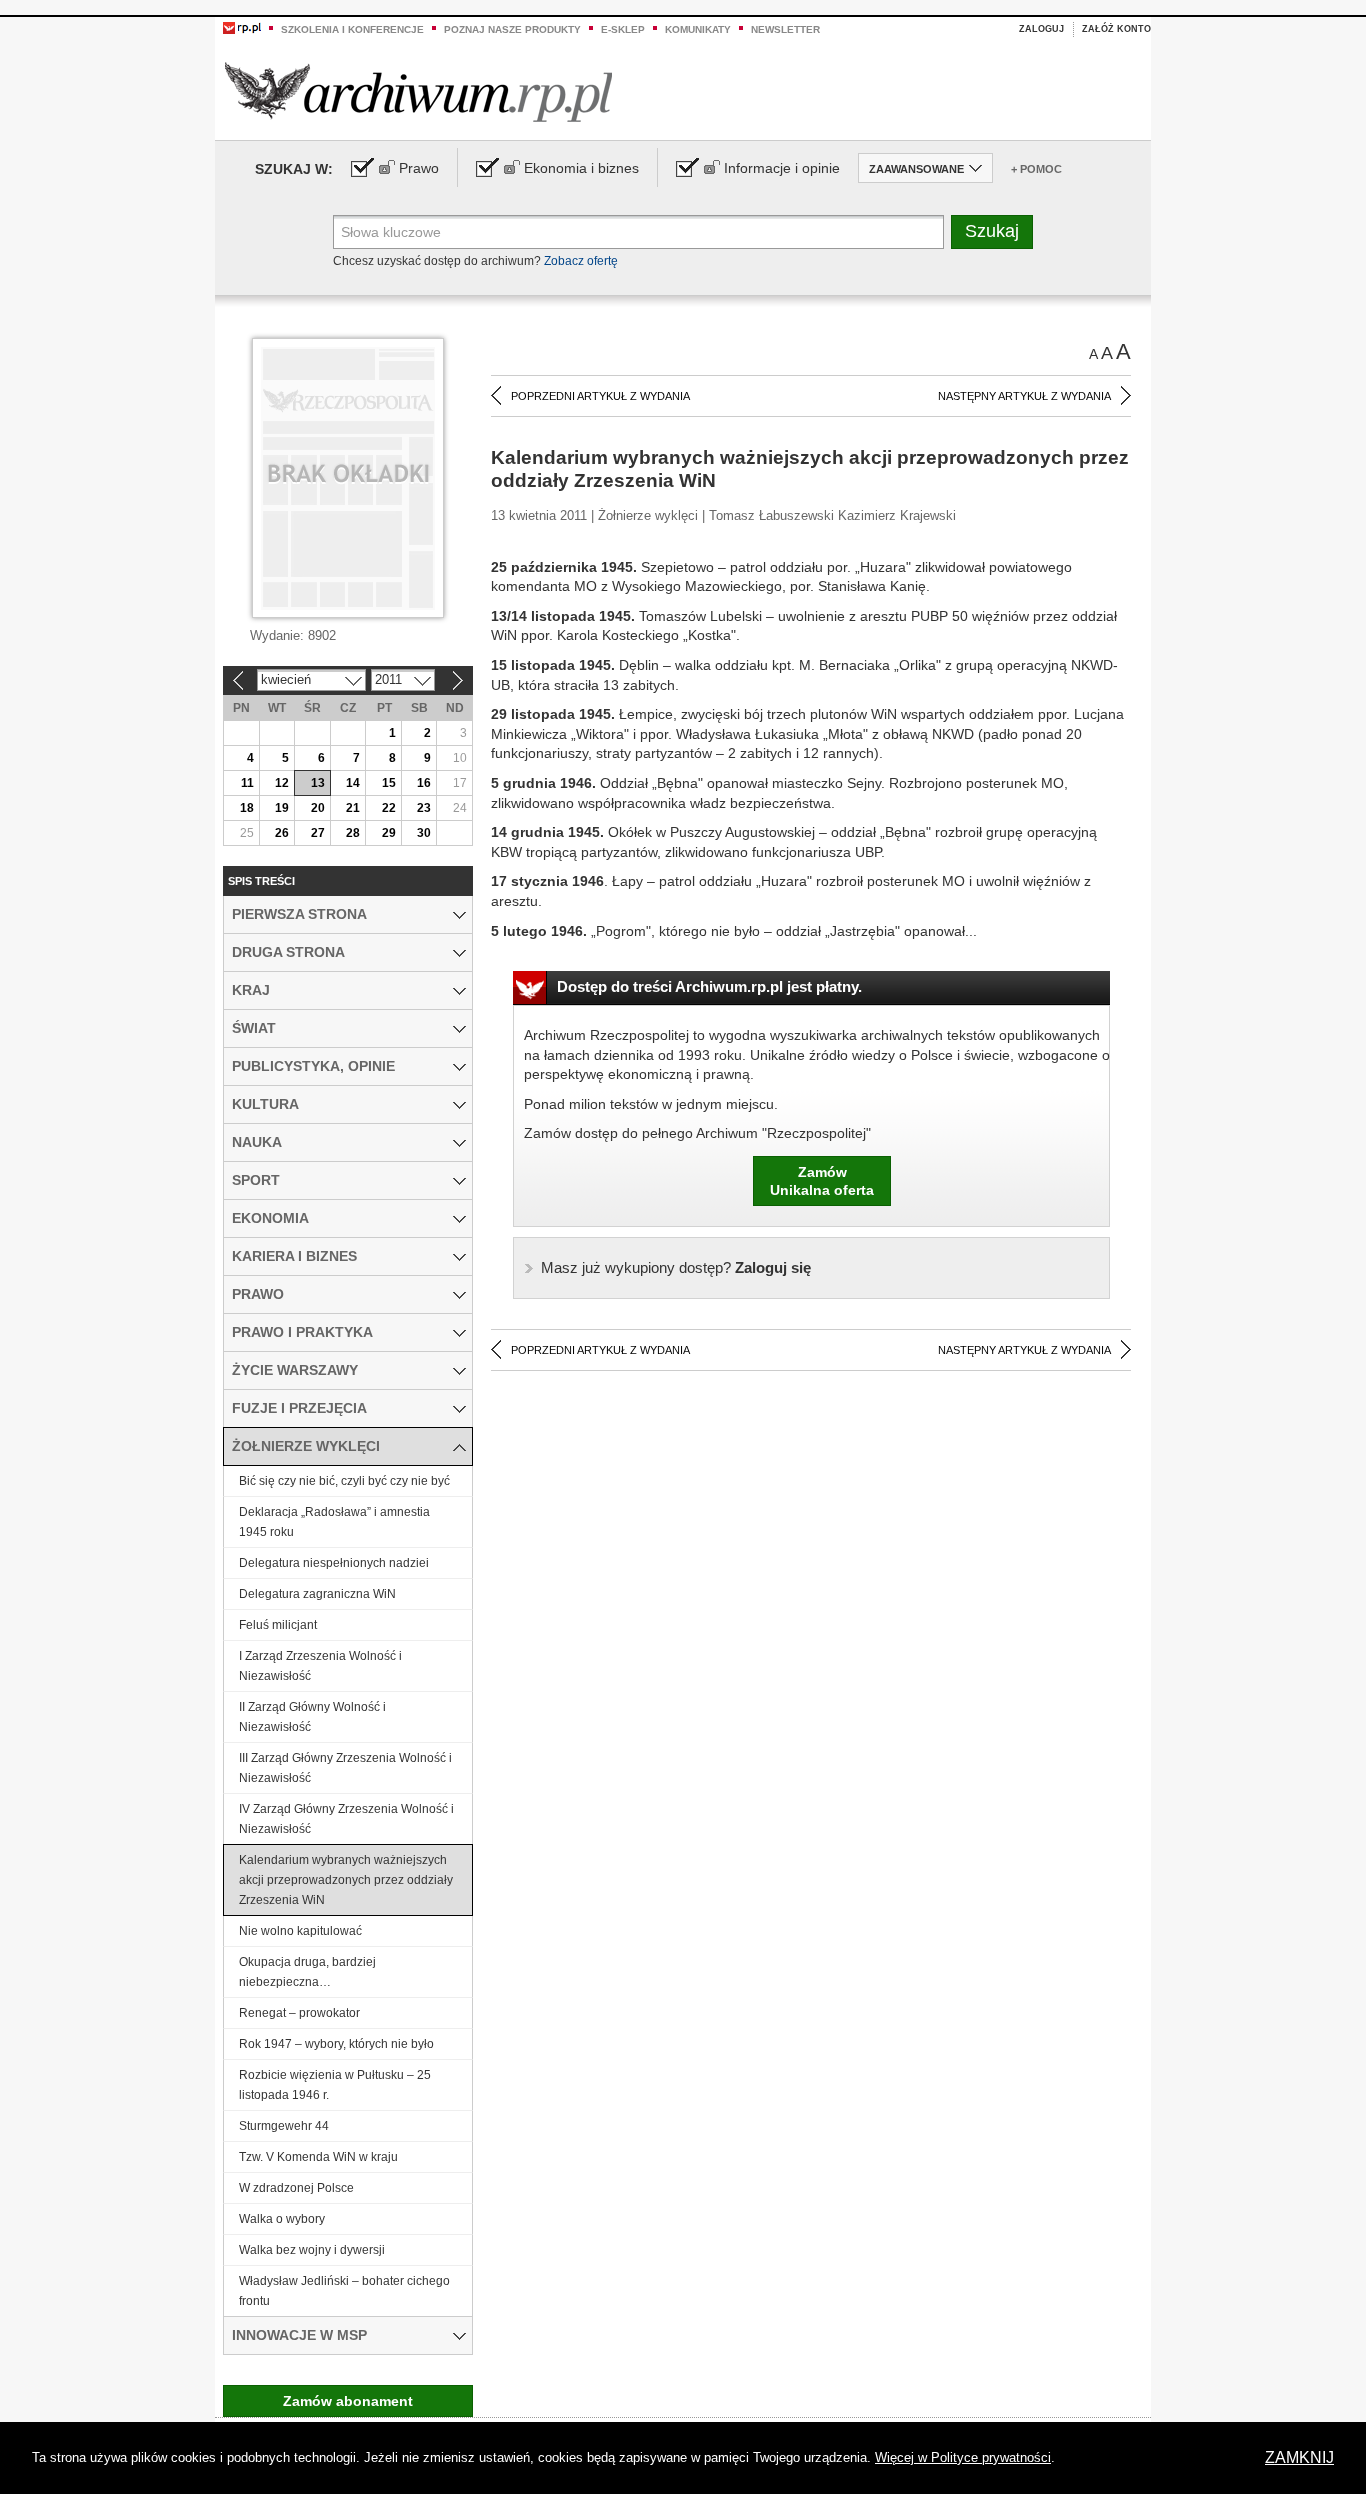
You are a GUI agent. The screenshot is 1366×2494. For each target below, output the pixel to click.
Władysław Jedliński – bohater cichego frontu (344, 2291)
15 (389, 783)
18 (247, 808)
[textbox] (638, 232)
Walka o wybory (282, 2219)
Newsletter (785, 29)
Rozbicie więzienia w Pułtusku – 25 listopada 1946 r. (335, 2085)
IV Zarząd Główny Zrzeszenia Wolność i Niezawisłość (346, 1819)
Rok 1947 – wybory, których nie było (336, 2044)
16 (424, 783)
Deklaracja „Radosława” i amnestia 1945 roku (334, 1522)
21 (353, 808)
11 (247, 783)
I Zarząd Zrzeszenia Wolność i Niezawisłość (320, 1666)
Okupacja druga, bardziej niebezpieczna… (307, 1972)
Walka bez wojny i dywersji (312, 2250)
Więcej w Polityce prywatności (963, 2457)
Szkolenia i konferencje (352, 29)
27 (318, 833)
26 (282, 833)
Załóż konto (1116, 29)
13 (318, 783)
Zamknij (1299, 2457)
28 (353, 833)
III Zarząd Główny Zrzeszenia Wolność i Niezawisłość (345, 1768)
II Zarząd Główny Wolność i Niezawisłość (312, 1717)
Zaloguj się (676, 1267)
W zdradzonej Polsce (296, 2188)
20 (318, 808)
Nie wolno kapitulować (300, 1931)
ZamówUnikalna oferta (822, 1181)
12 (282, 783)
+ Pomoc (1036, 169)
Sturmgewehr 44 (284, 2126)
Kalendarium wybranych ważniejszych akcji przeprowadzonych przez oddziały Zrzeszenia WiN (346, 1880)
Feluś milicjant (278, 1625)
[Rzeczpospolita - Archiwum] (418, 91)
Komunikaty (698, 29)
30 (424, 833)
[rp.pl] (242, 27)
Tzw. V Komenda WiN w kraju (318, 2157)
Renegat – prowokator (299, 2013)
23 (424, 808)
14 (353, 783)
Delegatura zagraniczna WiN (317, 1594)
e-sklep (623, 29)
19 (282, 808)
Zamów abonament (348, 2401)
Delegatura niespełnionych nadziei (334, 1563)
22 (389, 808)
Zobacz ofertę (581, 261)
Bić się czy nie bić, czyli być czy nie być (344, 1481)
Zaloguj (1041, 29)
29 (389, 833)
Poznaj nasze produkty (512, 29)
